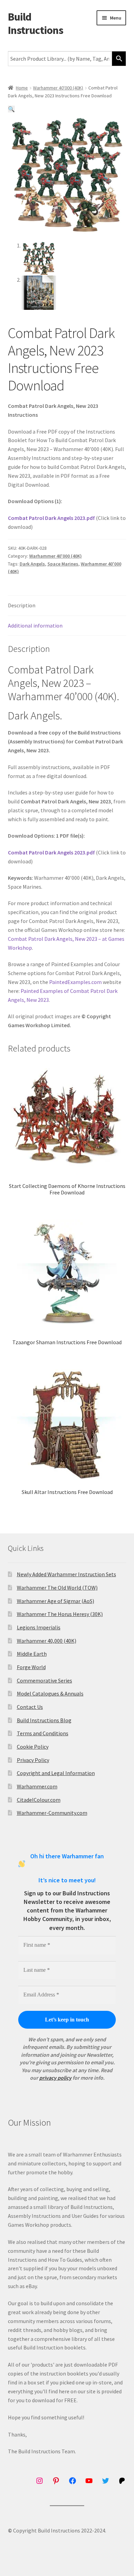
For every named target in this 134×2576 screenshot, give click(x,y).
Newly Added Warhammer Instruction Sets (66, 1574)
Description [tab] (22, 605)
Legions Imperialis (39, 1627)
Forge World (31, 1667)
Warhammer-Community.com (52, 1813)
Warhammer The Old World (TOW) (57, 1588)
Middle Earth (32, 1654)
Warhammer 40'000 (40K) (58, 88)
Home (22, 88)
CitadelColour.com (39, 1800)
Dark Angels (32, 564)
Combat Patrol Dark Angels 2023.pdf (51, 518)
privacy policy (55, 2078)
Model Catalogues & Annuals (50, 1693)
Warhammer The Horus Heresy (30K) (60, 1614)
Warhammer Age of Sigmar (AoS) (55, 1601)
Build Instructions (36, 23)
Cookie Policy (33, 1747)
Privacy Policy (33, 1760)
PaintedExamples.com (75, 982)
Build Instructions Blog (44, 1720)
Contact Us (30, 1707)
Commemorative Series (44, 1680)
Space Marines (63, 564)
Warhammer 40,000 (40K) (47, 1641)
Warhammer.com (37, 1786)
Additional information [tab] (35, 625)
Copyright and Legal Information (56, 1773)
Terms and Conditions (43, 1733)
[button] (11, 109)
